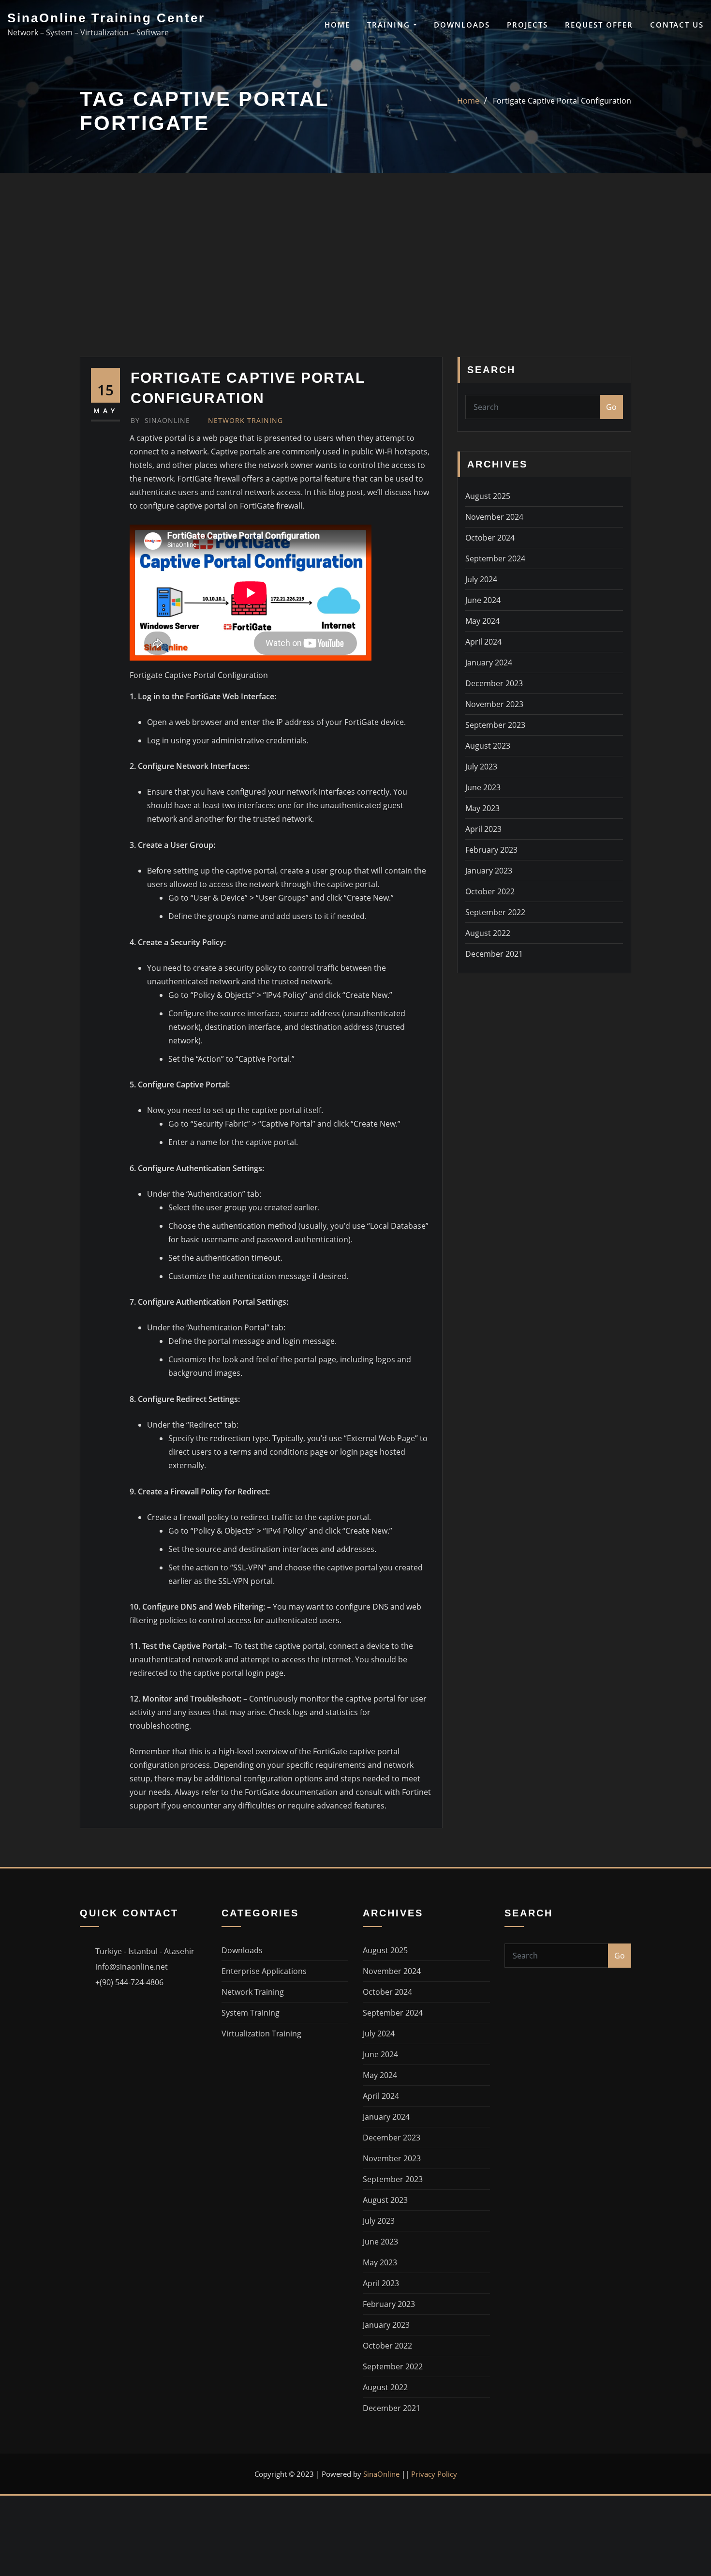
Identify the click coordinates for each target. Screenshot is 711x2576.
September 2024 (495, 558)
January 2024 (489, 663)
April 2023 (483, 829)
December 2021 (494, 954)
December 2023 (494, 683)
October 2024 (490, 538)
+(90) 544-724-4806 (129, 1982)
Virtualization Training (261, 2034)
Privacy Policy (434, 2474)
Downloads (462, 25)
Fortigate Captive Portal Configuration (562, 101)
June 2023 (483, 787)
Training (390, 25)
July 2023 (481, 767)
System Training (251, 2013)
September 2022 (495, 912)
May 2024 (482, 621)
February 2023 (491, 850)
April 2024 (483, 642)
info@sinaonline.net (132, 1967)
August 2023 (488, 746)
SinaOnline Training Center (106, 18)
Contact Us (677, 25)
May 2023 (482, 808)
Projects (527, 25)
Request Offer (599, 25)
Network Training (245, 420)
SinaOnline (160, 420)
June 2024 (483, 600)
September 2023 (495, 725)
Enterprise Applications (264, 1971)
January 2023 (489, 871)
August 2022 (488, 933)
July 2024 (481, 579)
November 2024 (494, 517)
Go (611, 407)
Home (337, 25)
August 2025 (488, 496)
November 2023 (494, 704)
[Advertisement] (355, 284)
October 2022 (490, 891)
